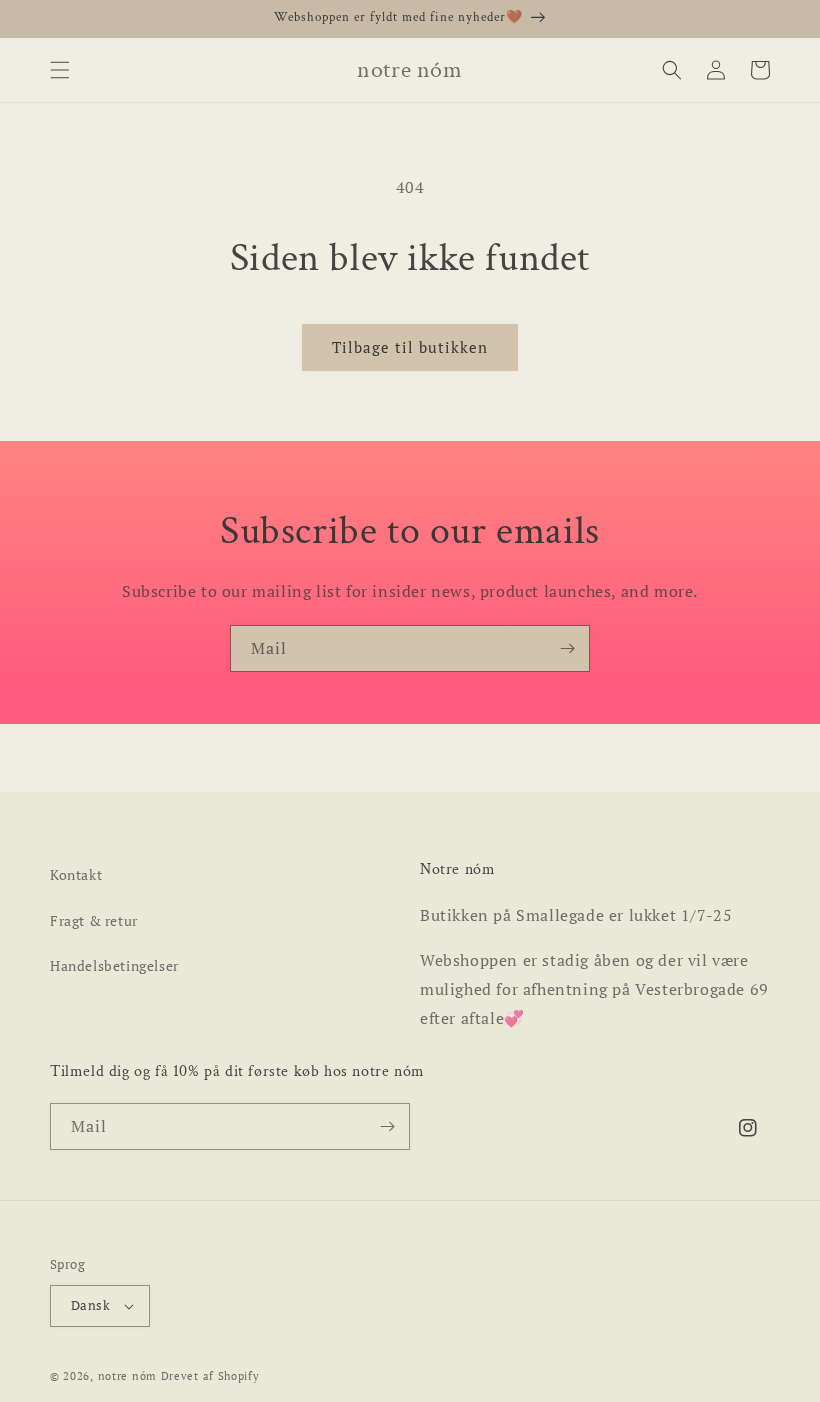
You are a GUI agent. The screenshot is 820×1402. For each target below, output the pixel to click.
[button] (60, 70)
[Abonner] (567, 648)
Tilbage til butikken (410, 347)
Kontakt (76, 874)
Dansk (90, 1305)
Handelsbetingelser (114, 965)
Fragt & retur (94, 920)
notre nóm (127, 1376)
